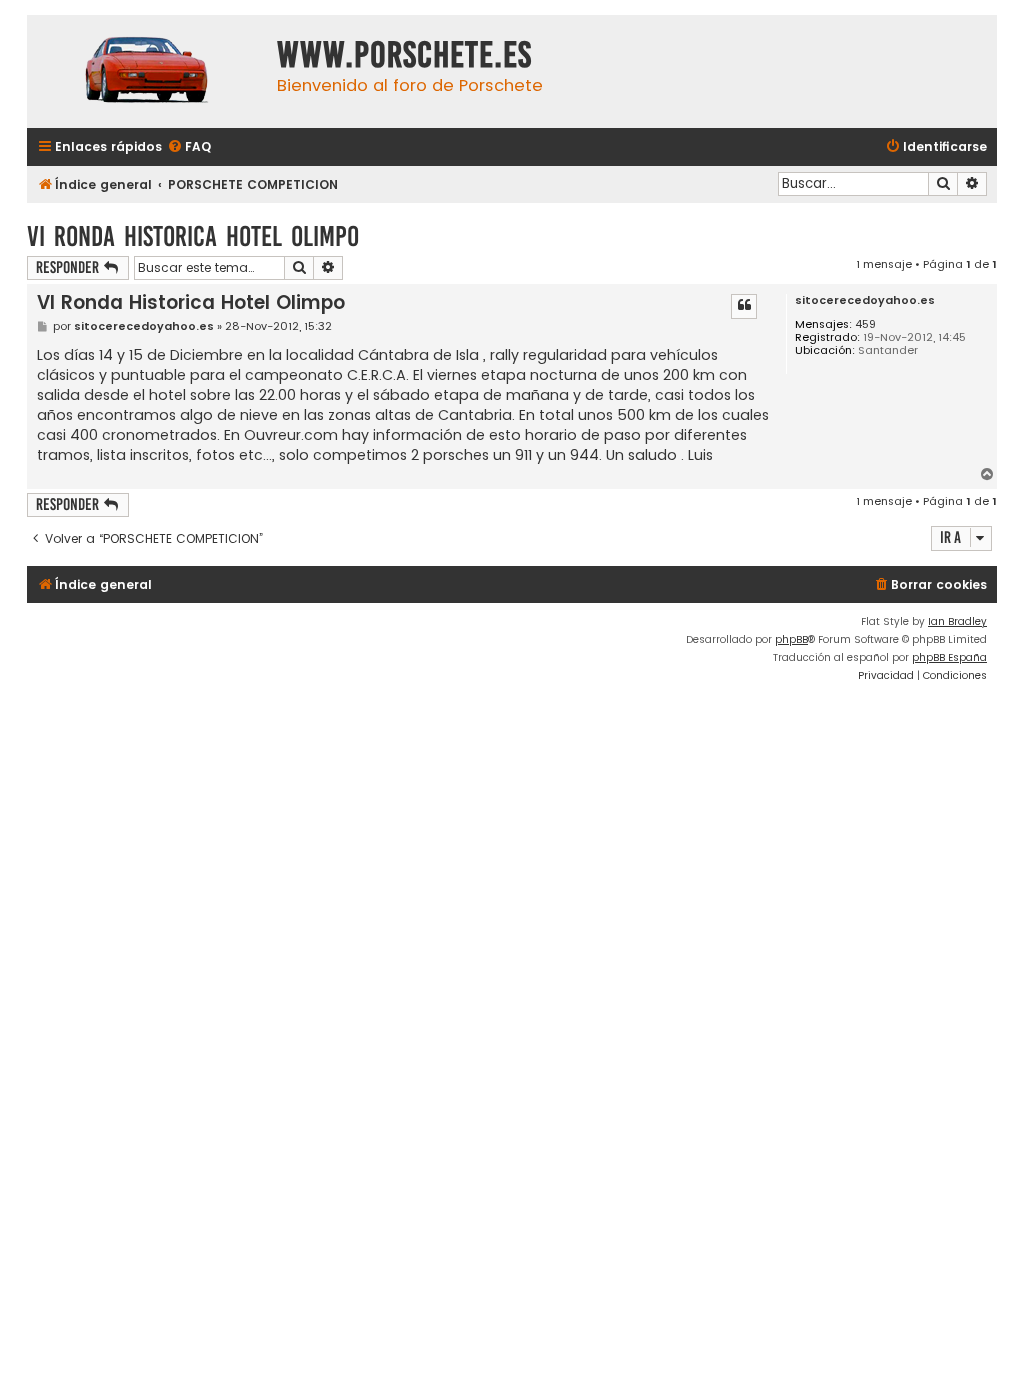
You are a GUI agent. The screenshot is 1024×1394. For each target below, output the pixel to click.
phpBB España (949, 657)
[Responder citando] (744, 306)
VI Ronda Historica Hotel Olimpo (193, 236)
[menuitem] (189, 147)
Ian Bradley (957, 621)
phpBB (791, 639)
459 (865, 324)
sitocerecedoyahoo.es (865, 300)
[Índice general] (147, 71)
